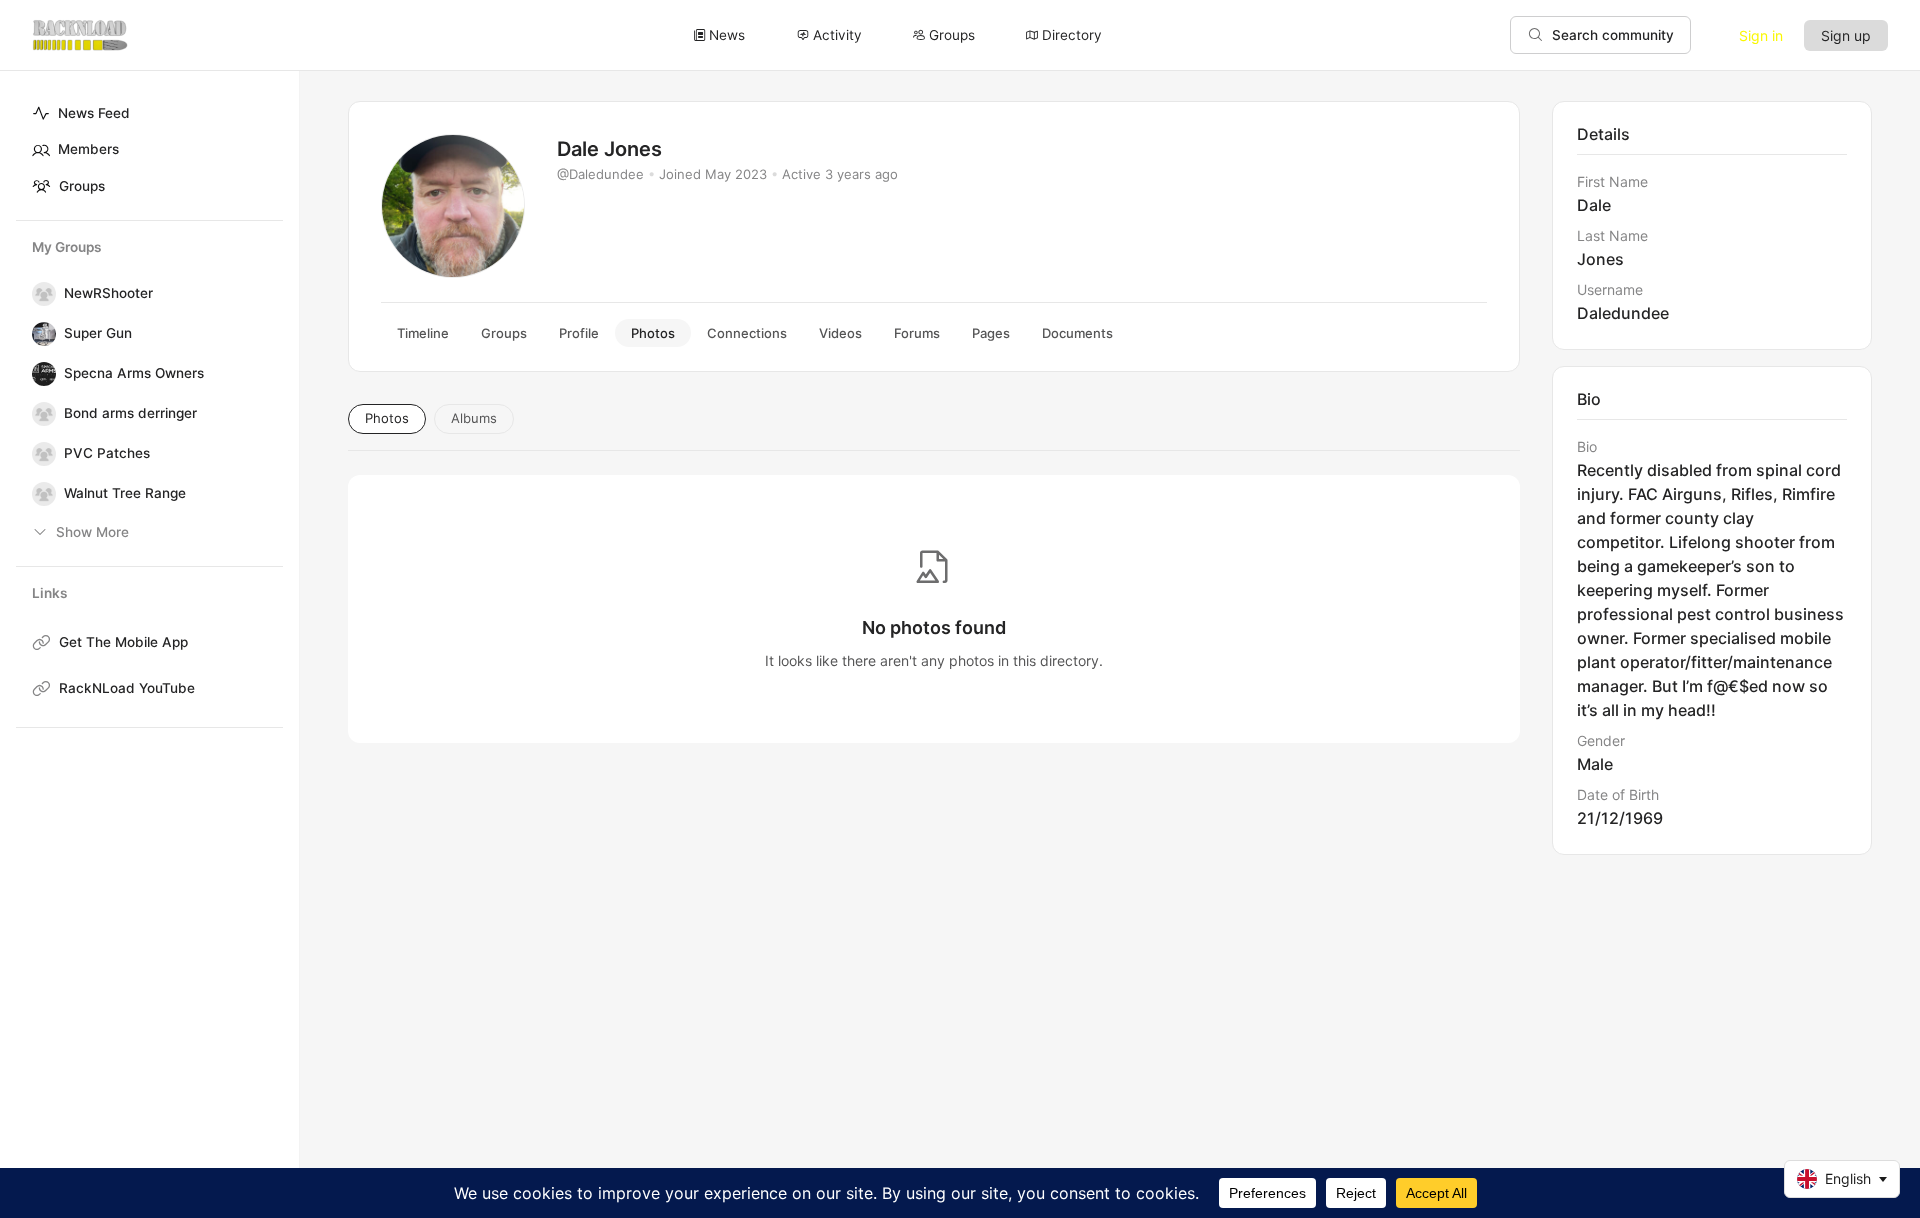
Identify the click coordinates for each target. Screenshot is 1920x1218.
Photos (387, 418)
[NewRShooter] (40, 294)
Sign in (1761, 35)
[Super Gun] (40, 334)
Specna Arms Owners (134, 373)
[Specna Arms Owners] (40, 374)
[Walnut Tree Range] (40, 494)
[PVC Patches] (40, 454)
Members (88, 149)
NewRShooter (108, 293)
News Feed (94, 113)
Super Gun (98, 333)
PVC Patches (107, 453)
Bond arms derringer (130, 413)
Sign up (1846, 35)
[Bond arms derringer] (40, 414)
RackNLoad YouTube (127, 688)
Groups (82, 186)
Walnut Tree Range (125, 493)
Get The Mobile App (123, 642)
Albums (474, 418)
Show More (92, 532)
